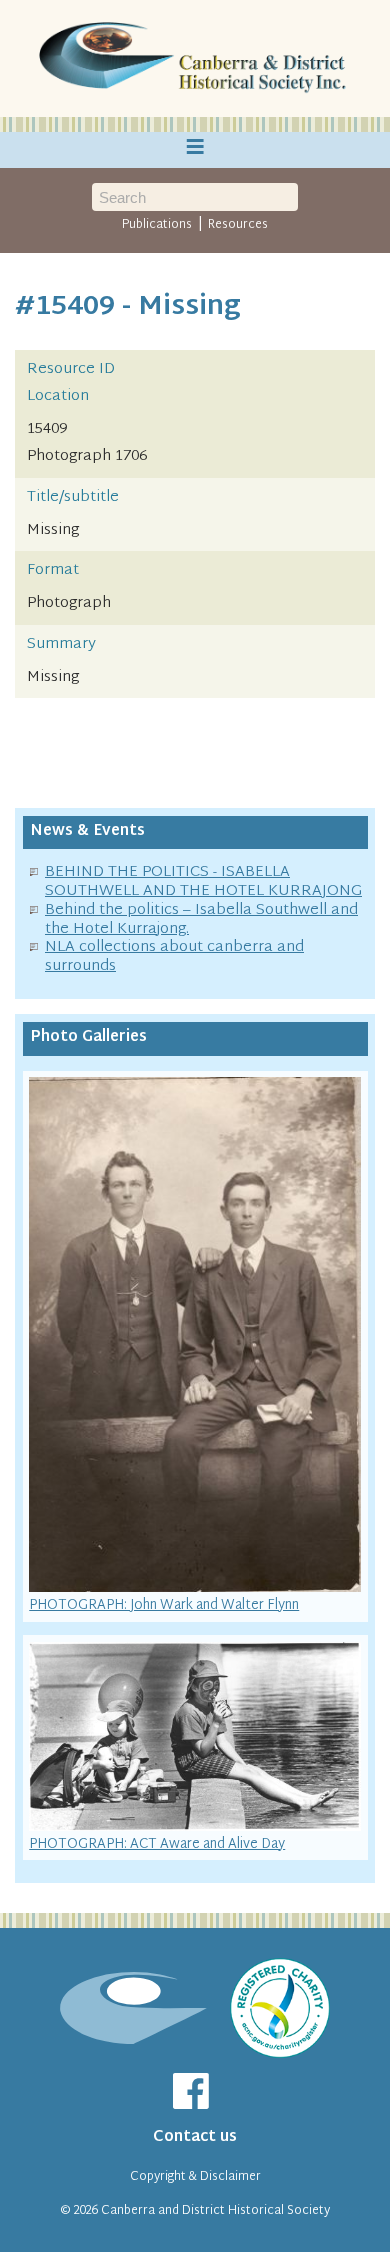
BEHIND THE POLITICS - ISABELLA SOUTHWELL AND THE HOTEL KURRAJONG (203, 882)
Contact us (195, 2137)
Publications (157, 225)
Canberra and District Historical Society (215, 2211)
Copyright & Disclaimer (195, 2177)
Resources (238, 225)
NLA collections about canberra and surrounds (174, 957)
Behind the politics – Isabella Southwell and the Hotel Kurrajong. (201, 920)
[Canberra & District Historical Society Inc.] (195, 59)
